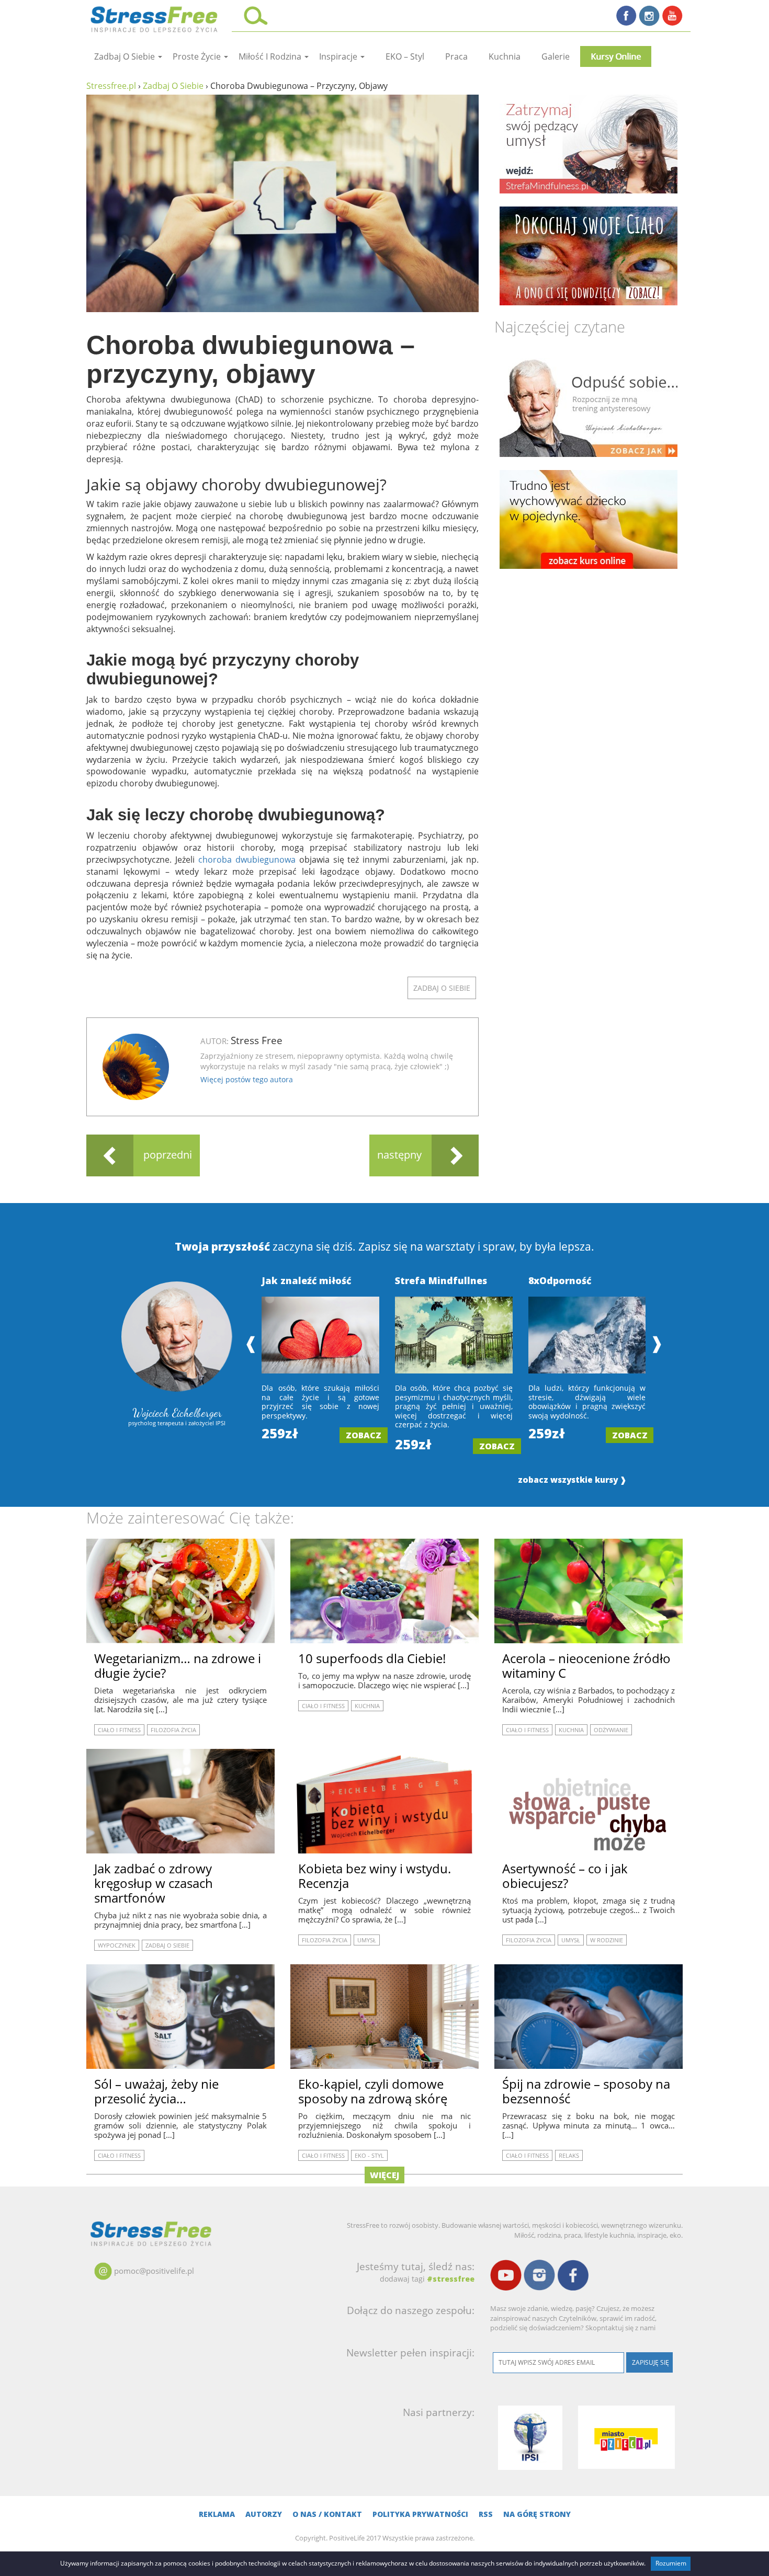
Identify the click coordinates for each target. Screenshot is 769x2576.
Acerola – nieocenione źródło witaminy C (586, 1665)
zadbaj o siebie (126, 56)
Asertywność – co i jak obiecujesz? (565, 1876)
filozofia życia (173, 1730)
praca (456, 56)
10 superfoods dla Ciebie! (372, 1658)
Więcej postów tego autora (247, 1079)
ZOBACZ (364, 1435)
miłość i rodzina (271, 56)
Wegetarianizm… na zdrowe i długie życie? (178, 1665)
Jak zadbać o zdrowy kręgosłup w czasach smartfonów (154, 1883)
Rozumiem (671, 2563)
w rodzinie (607, 1940)
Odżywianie (611, 1730)
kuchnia (505, 56)
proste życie (198, 56)
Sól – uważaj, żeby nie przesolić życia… (156, 2091)
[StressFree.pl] (155, 18)
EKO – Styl (405, 56)
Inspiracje (339, 56)
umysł (367, 1940)
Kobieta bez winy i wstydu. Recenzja (375, 1876)
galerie (556, 56)
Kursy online (616, 56)
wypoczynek (117, 1945)
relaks (569, 2155)
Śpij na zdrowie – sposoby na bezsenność (586, 2091)
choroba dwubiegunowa (247, 860)
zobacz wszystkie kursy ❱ (572, 1480)
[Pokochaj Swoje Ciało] (589, 256)
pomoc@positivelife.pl (154, 2271)
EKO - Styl (369, 2155)
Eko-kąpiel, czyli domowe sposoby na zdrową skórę (373, 2091)
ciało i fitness (119, 1730)
